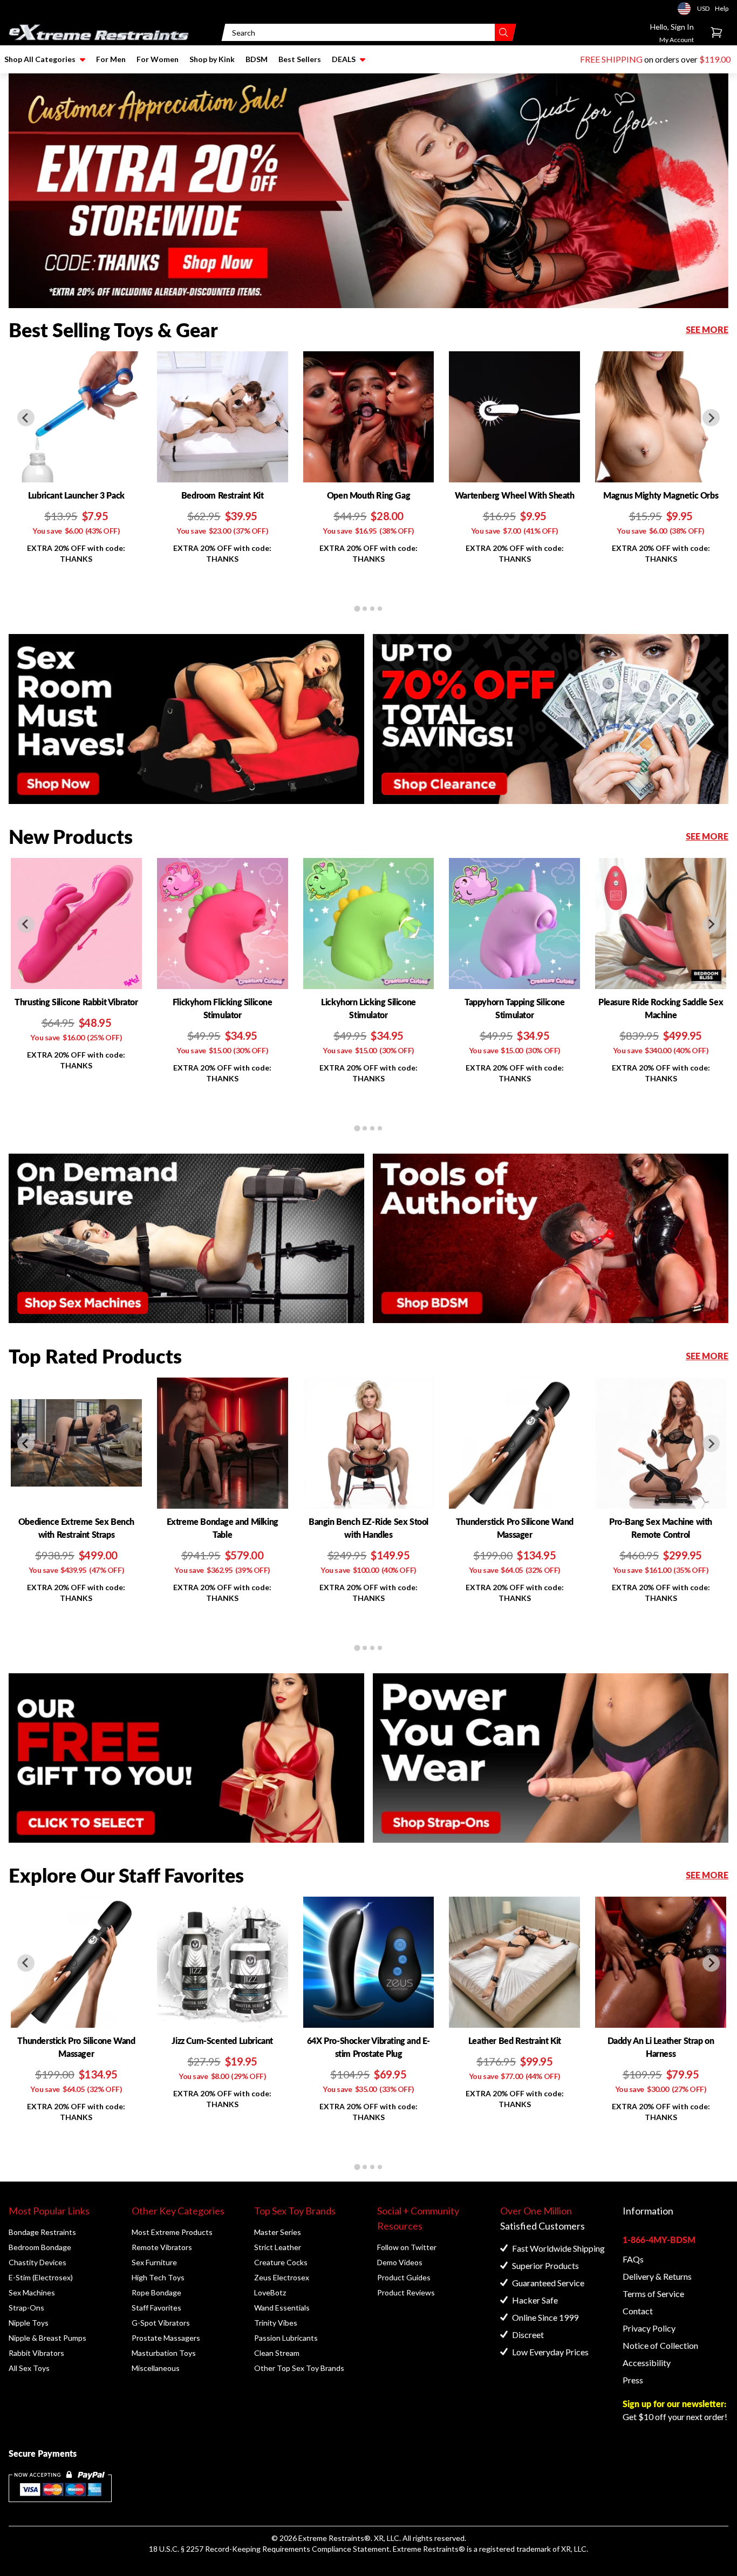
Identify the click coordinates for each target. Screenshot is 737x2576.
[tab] (357, 609)
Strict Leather (278, 2247)
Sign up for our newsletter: (674, 2404)
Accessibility (647, 2363)
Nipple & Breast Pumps (47, 2338)
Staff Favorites (156, 2308)
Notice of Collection (660, 2345)
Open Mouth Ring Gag (368, 495)
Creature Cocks (281, 2262)
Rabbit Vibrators (36, 2353)
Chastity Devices (37, 2262)
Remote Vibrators (162, 2247)
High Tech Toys (158, 2277)
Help (722, 8)
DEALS (344, 59)
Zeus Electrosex (282, 2277)
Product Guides (404, 2277)
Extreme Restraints (331, 2538)
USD (687, 9)
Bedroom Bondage (40, 2247)
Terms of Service (653, 2294)
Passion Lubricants (286, 2338)
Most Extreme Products (172, 2232)
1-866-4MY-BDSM (659, 2240)
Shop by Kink (212, 59)
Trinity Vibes (276, 2323)
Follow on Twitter (407, 2247)
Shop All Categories (40, 59)
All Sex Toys (29, 2368)
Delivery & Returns (657, 2276)
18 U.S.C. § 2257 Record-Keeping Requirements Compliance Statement (269, 2549)
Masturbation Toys (164, 2353)
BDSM (257, 59)
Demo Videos (400, 2262)
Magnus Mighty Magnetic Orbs (661, 495)
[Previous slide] (26, 418)
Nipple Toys (29, 2323)
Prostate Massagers (166, 2338)
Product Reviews (406, 2292)
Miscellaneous (156, 2368)
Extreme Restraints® (429, 2549)
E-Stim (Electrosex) (41, 2277)
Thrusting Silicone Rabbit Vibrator (76, 1002)
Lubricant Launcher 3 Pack (76, 495)
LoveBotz (270, 2292)
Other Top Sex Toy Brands (299, 2368)
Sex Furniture (154, 2262)
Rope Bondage (156, 2292)
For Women (158, 59)
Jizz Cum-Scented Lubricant (222, 2040)
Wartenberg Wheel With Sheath (515, 495)
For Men (111, 59)
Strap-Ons (26, 2308)
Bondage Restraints (42, 2232)
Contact (638, 2311)
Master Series (278, 2232)
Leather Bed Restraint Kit (515, 2040)
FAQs (633, 2259)
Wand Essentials (282, 2308)
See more (707, 329)
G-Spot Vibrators (161, 2323)
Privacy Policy (649, 2328)
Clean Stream (277, 2353)
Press (633, 2380)
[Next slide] (711, 418)
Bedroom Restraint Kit (223, 495)
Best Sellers (300, 59)
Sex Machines (32, 2292)
